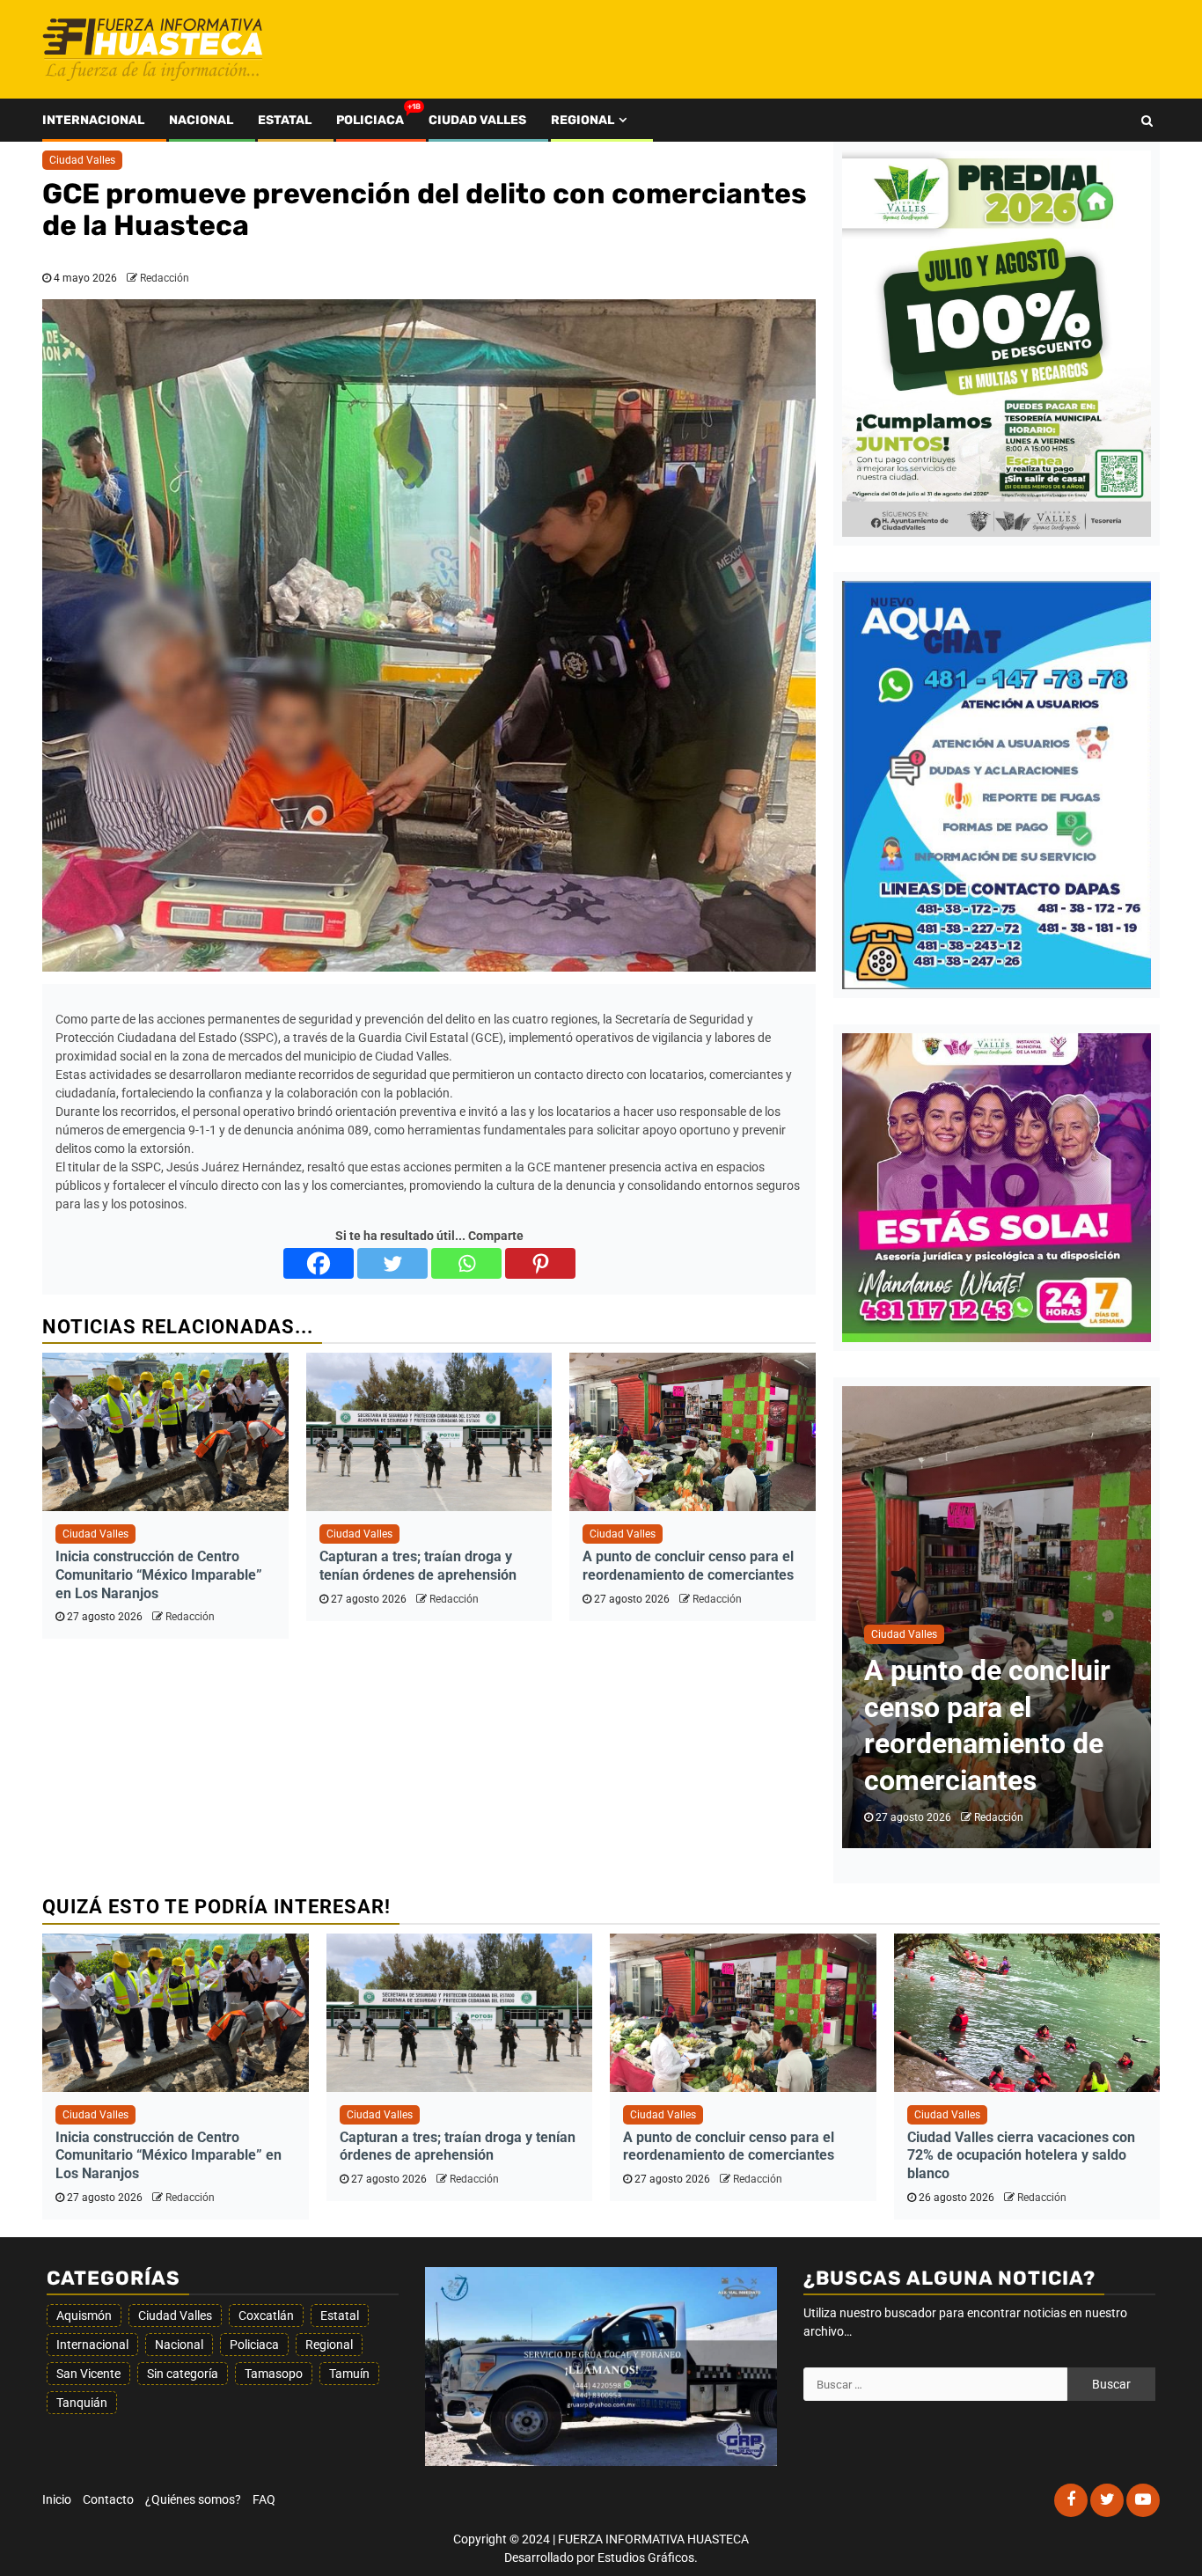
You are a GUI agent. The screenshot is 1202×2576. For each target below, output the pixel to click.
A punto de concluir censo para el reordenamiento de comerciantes (688, 1566)
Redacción (165, 278)
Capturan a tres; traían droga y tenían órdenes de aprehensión (418, 1566)
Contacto (108, 2499)
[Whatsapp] (466, 1263)
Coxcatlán (266, 2315)
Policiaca (370, 120)
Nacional (201, 120)
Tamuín (349, 2374)
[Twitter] (392, 1263)
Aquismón (84, 2315)
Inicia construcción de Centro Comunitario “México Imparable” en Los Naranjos (159, 1575)
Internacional (93, 120)
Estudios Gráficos (646, 2558)
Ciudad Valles (477, 120)
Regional (583, 120)
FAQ (264, 2499)
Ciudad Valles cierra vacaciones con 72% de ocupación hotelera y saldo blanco (1021, 2156)
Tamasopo (274, 2374)
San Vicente (88, 2374)
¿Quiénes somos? (193, 2499)
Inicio (57, 2499)
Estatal (285, 120)
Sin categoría (183, 2374)
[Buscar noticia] (1147, 121)
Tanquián (82, 2403)
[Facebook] (319, 1263)
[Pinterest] (540, 1263)
